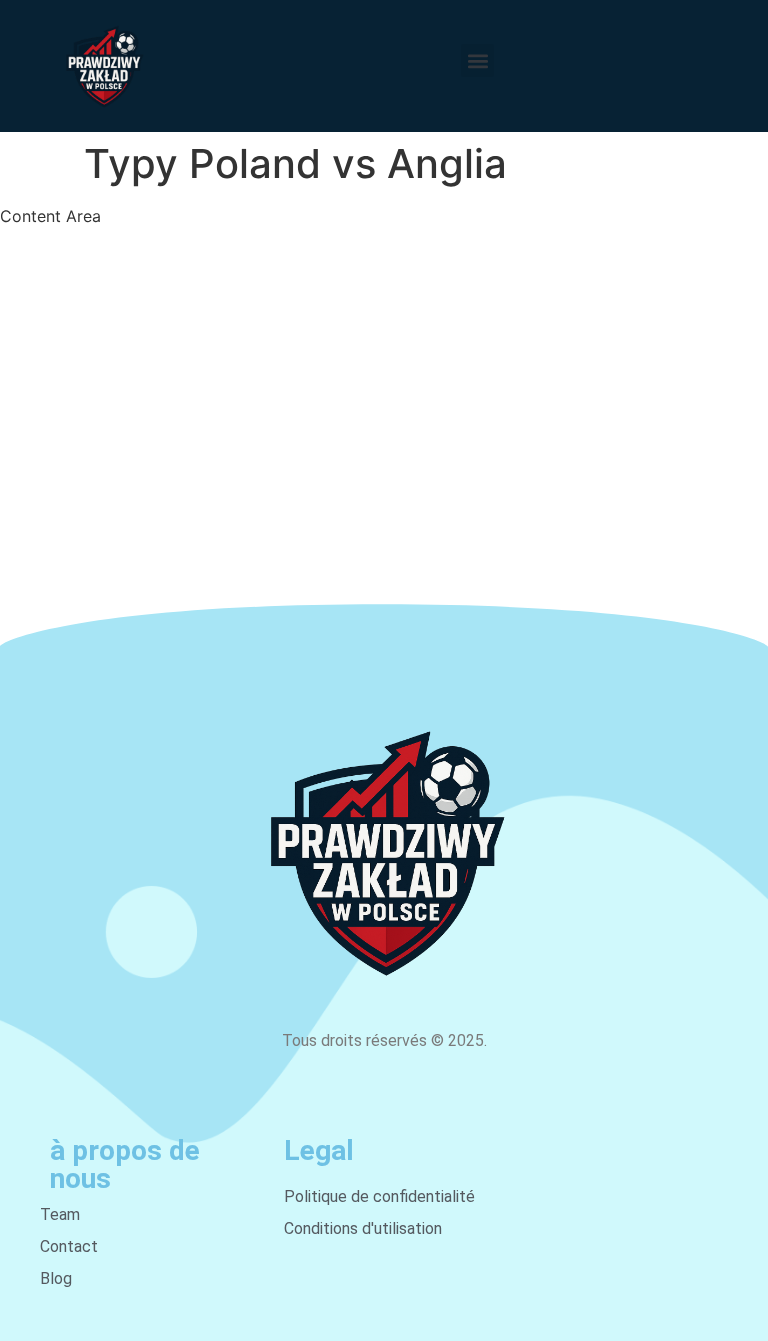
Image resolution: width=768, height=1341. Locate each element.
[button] (477, 60)
